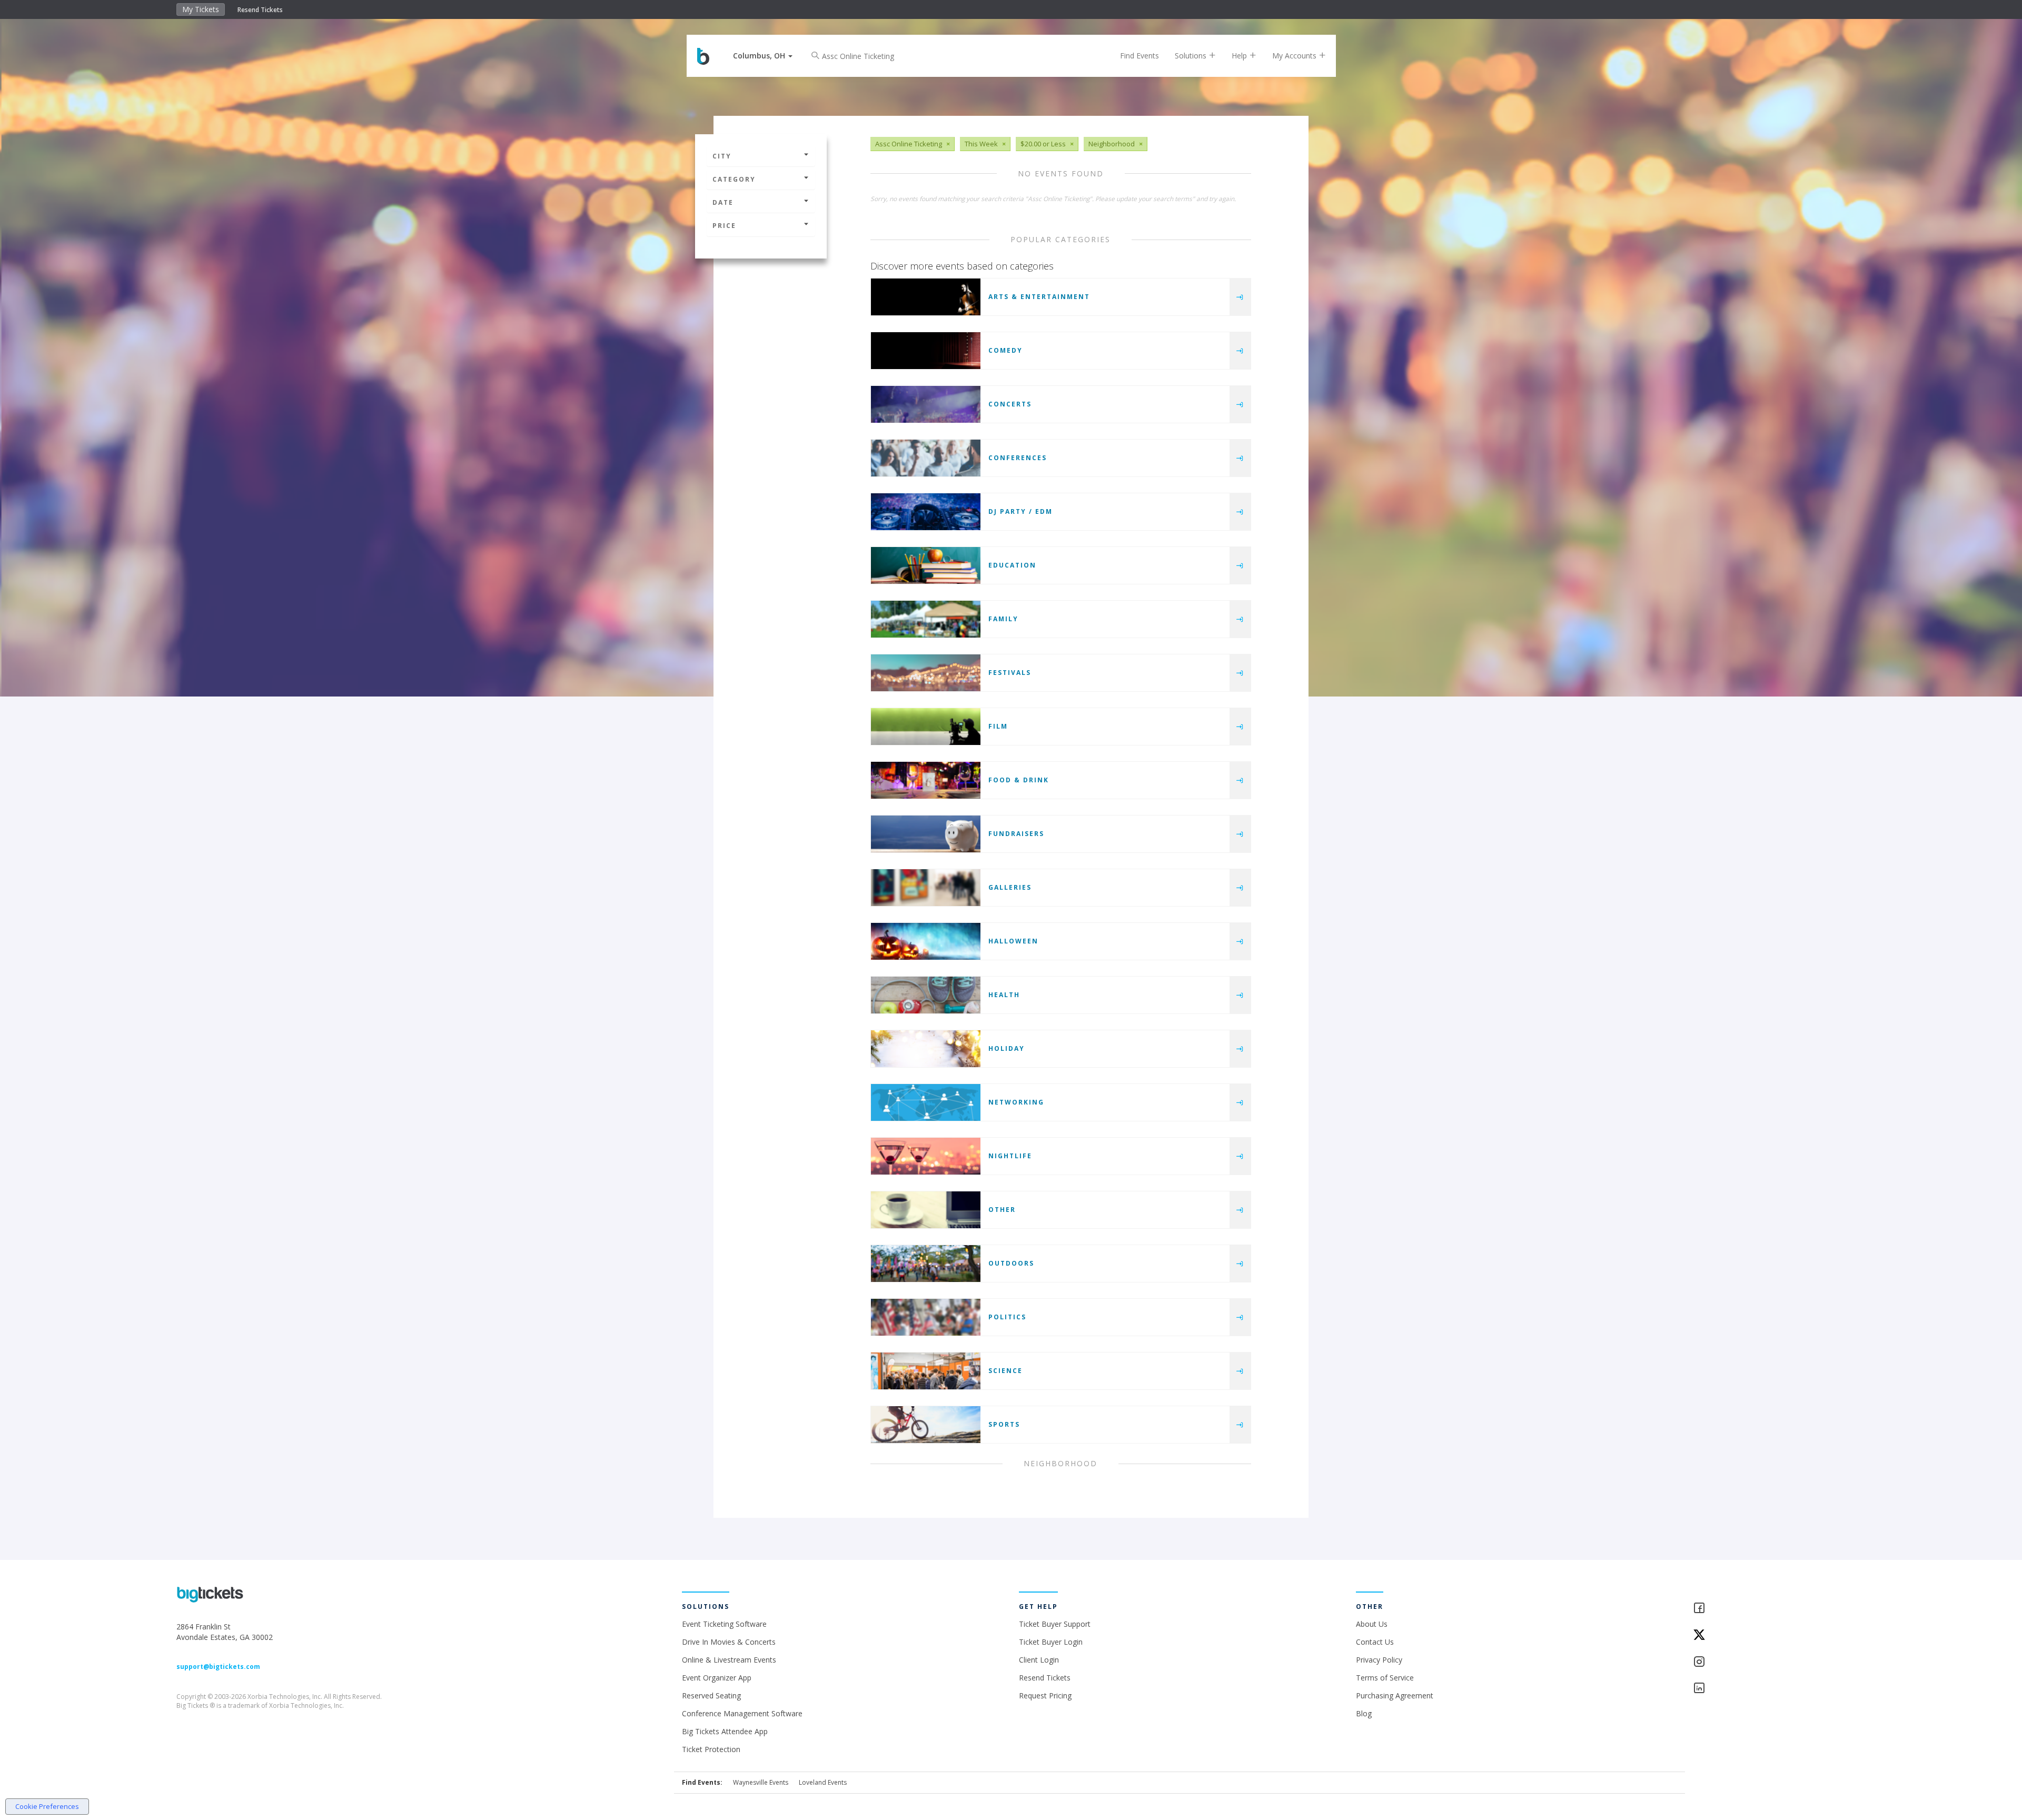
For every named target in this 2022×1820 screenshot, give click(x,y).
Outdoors (1011, 1263)
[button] (763, 56)
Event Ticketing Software (724, 1624)
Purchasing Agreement (1395, 1695)
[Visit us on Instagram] (1769, 1662)
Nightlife (1010, 1156)
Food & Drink (1019, 780)
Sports (1004, 1424)
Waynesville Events (761, 1782)
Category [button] (734, 179)
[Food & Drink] (926, 780)
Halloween (1013, 941)
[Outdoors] (926, 1264)
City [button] (722, 156)
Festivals (1010, 673)
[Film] (926, 727)
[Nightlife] (926, 1156)
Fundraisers (1016, 834)
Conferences (1018, 458)
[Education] (926, 565)
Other (1002, 1210)
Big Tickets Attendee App (725, 1731)
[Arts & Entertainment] (926, 297)
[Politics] (926, 1317)
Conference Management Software (742, 1713)
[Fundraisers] (926, 834)
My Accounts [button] (1295, 56)
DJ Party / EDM (1020, 511)
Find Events (1139, 56)
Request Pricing (1045, 1695)
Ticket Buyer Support (1055, 1624)
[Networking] (926, 1102)
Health (1004, 995)
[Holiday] (926, 1049)
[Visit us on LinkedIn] (1769, 1689)
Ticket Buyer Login (1051, 1642)
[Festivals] (926, 673)
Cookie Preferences (47, 1806)
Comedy (1005, 350)
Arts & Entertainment (1039, 297)
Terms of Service (1385, 1678)
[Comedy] (926, 351)
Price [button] (724, 226)
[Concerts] (926, 404)
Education (1012, 565)
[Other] (926, 1210)
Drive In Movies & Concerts (729, 1642)
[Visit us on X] (1769, 1635)
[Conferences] (926, 458)
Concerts (1010, 404)
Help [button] (1240, 56)
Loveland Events (823, 1782)
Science (1005, 1371)
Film (998, 726)
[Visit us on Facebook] (1769, 1609)
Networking (1016, 1102)
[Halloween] (926, 941)
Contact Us (1375, 1642)
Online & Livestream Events (729, 1660)
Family (1003, 619)
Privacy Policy (1379, 1660)
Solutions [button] (1192, 56)
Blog (1364, 1713)
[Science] (926, 1371)
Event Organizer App (717, 1678)
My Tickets (201, 9)
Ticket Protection (711, 1749)
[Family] (926, 619)
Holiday (1007, 1048)
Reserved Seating (711, 1695)
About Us (1372, 1624)
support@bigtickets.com (218, 1667)
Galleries (1010, 887)
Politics (1007, 1317)
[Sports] (926, 1425)
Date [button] (723, 202)
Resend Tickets (260, 10)
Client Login (1039, 1660)
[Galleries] (926, 888)
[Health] (926, 995)
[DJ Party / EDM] (926, 512)
